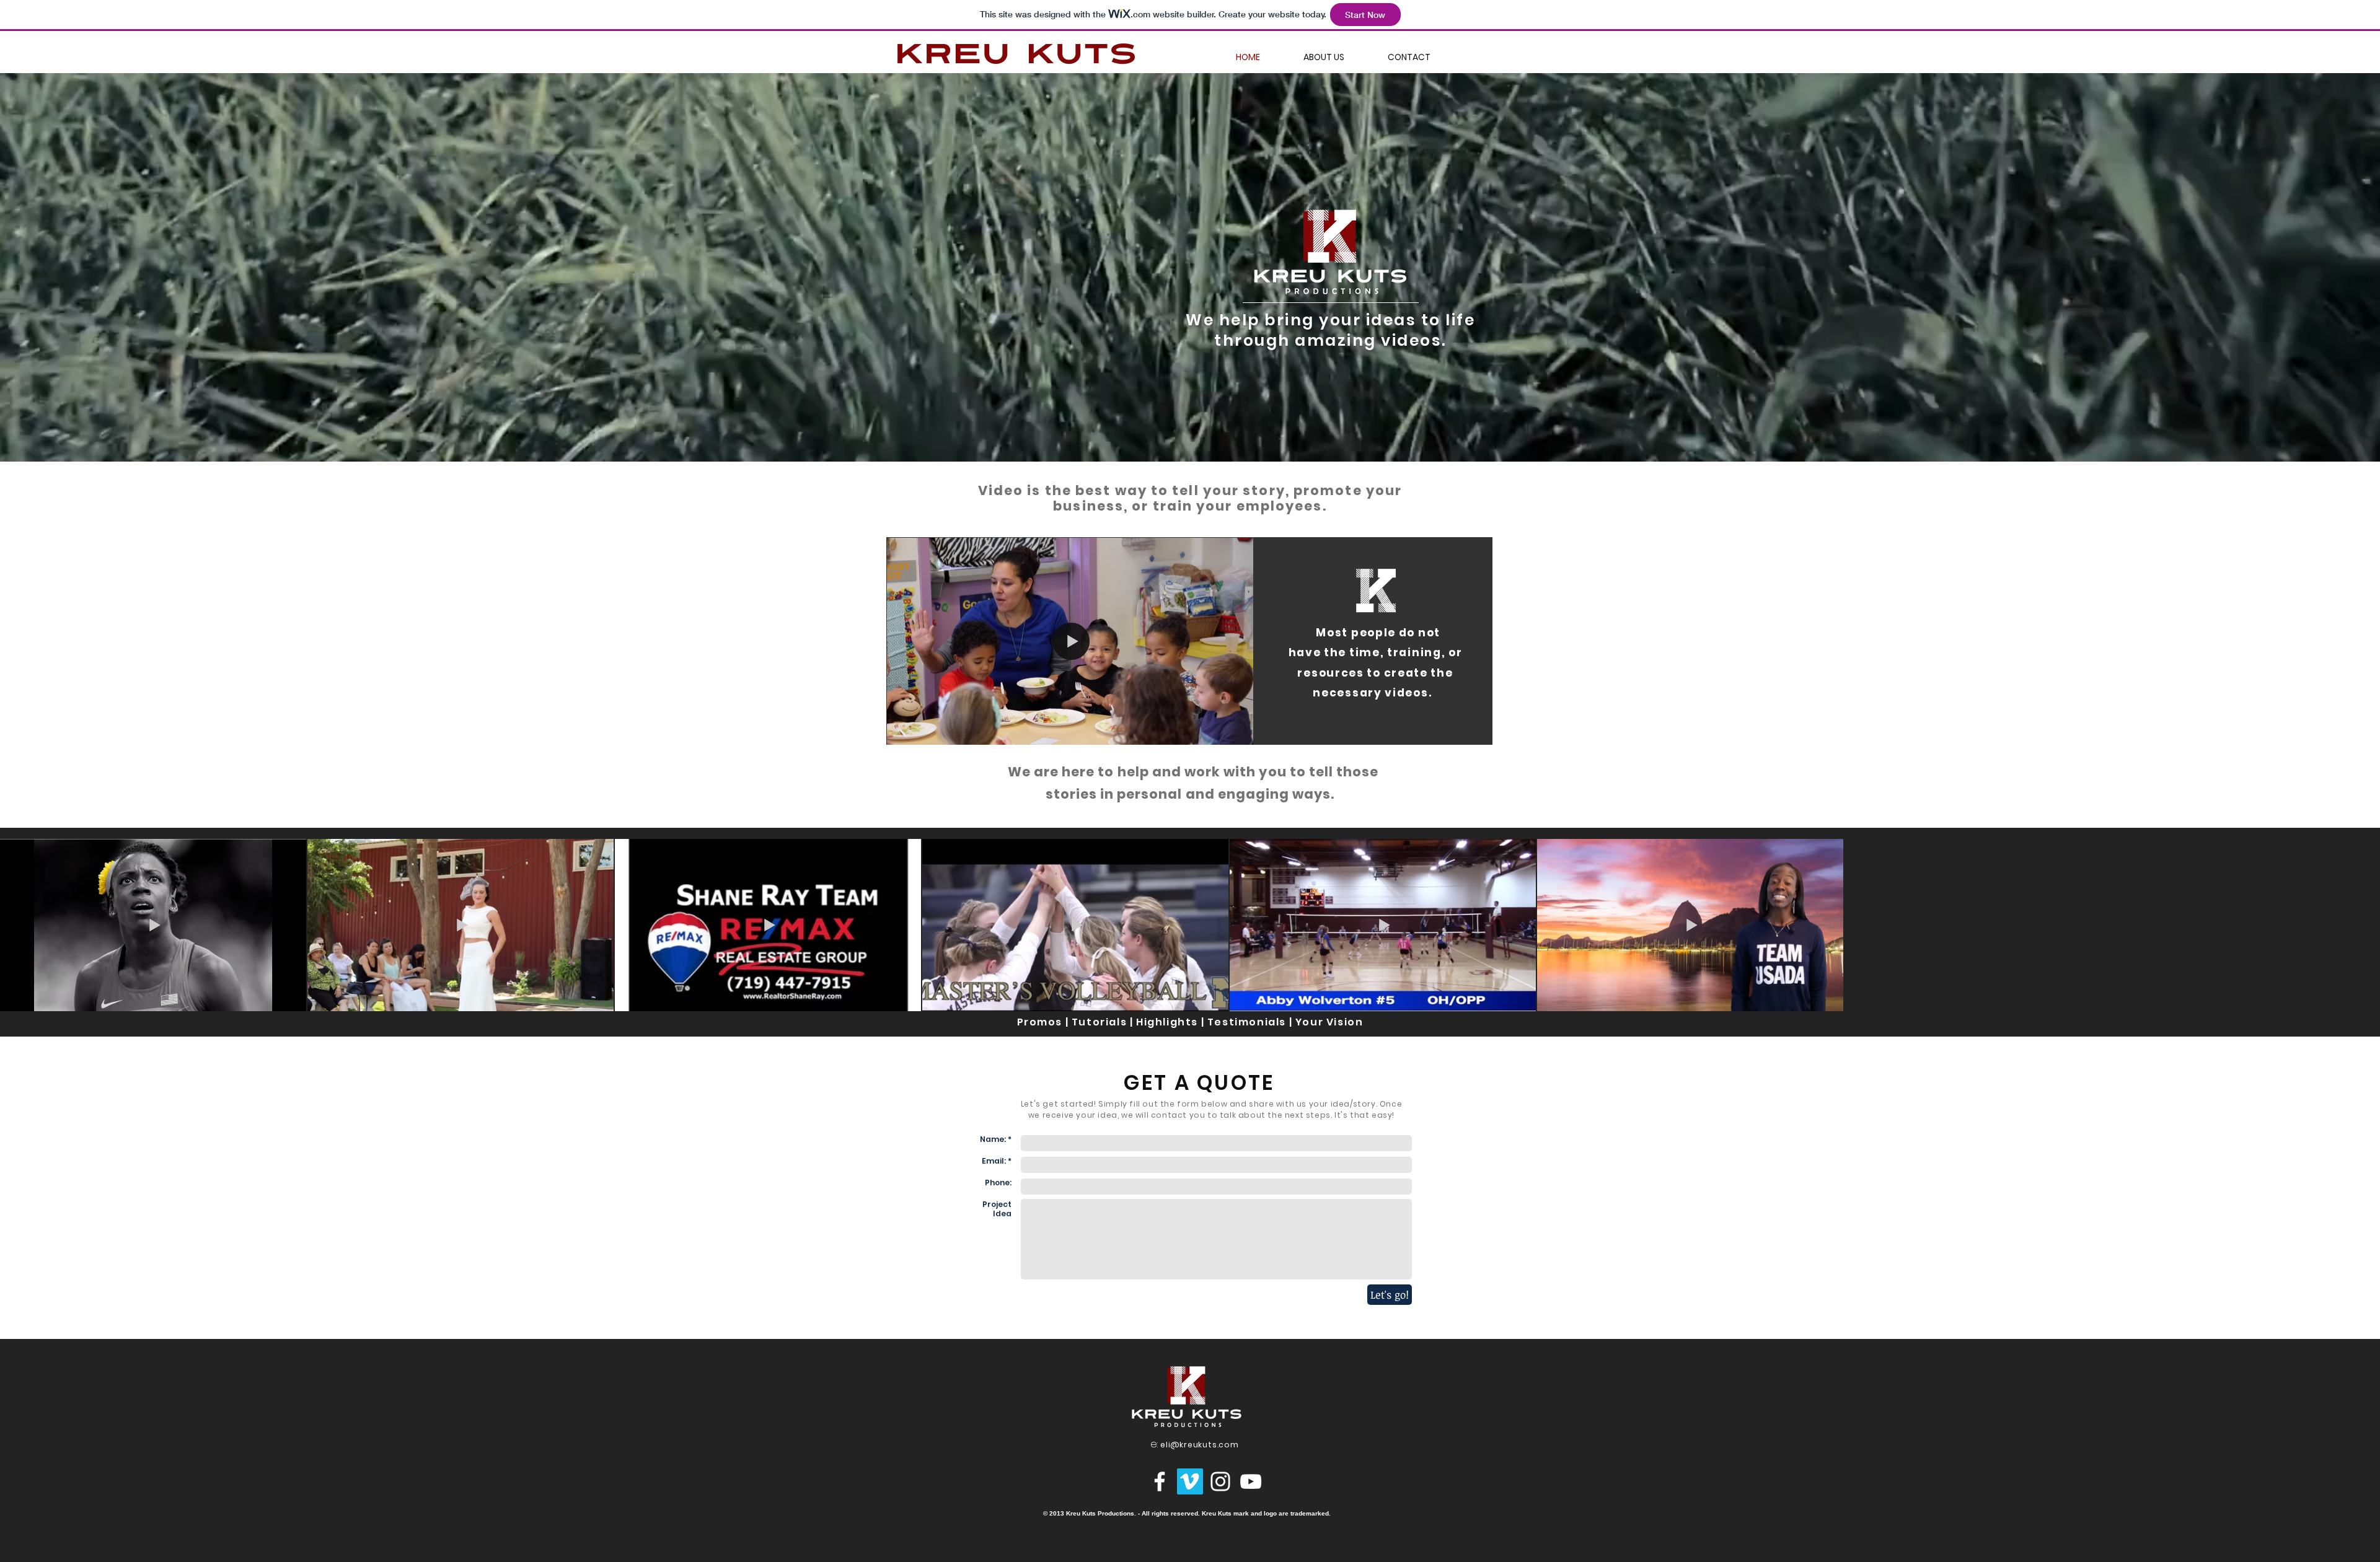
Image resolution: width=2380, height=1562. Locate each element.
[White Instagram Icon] (1220, 1481)
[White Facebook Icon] (1160, 1481)
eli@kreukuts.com (1200, 1445)
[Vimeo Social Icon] (1190, 1481)
